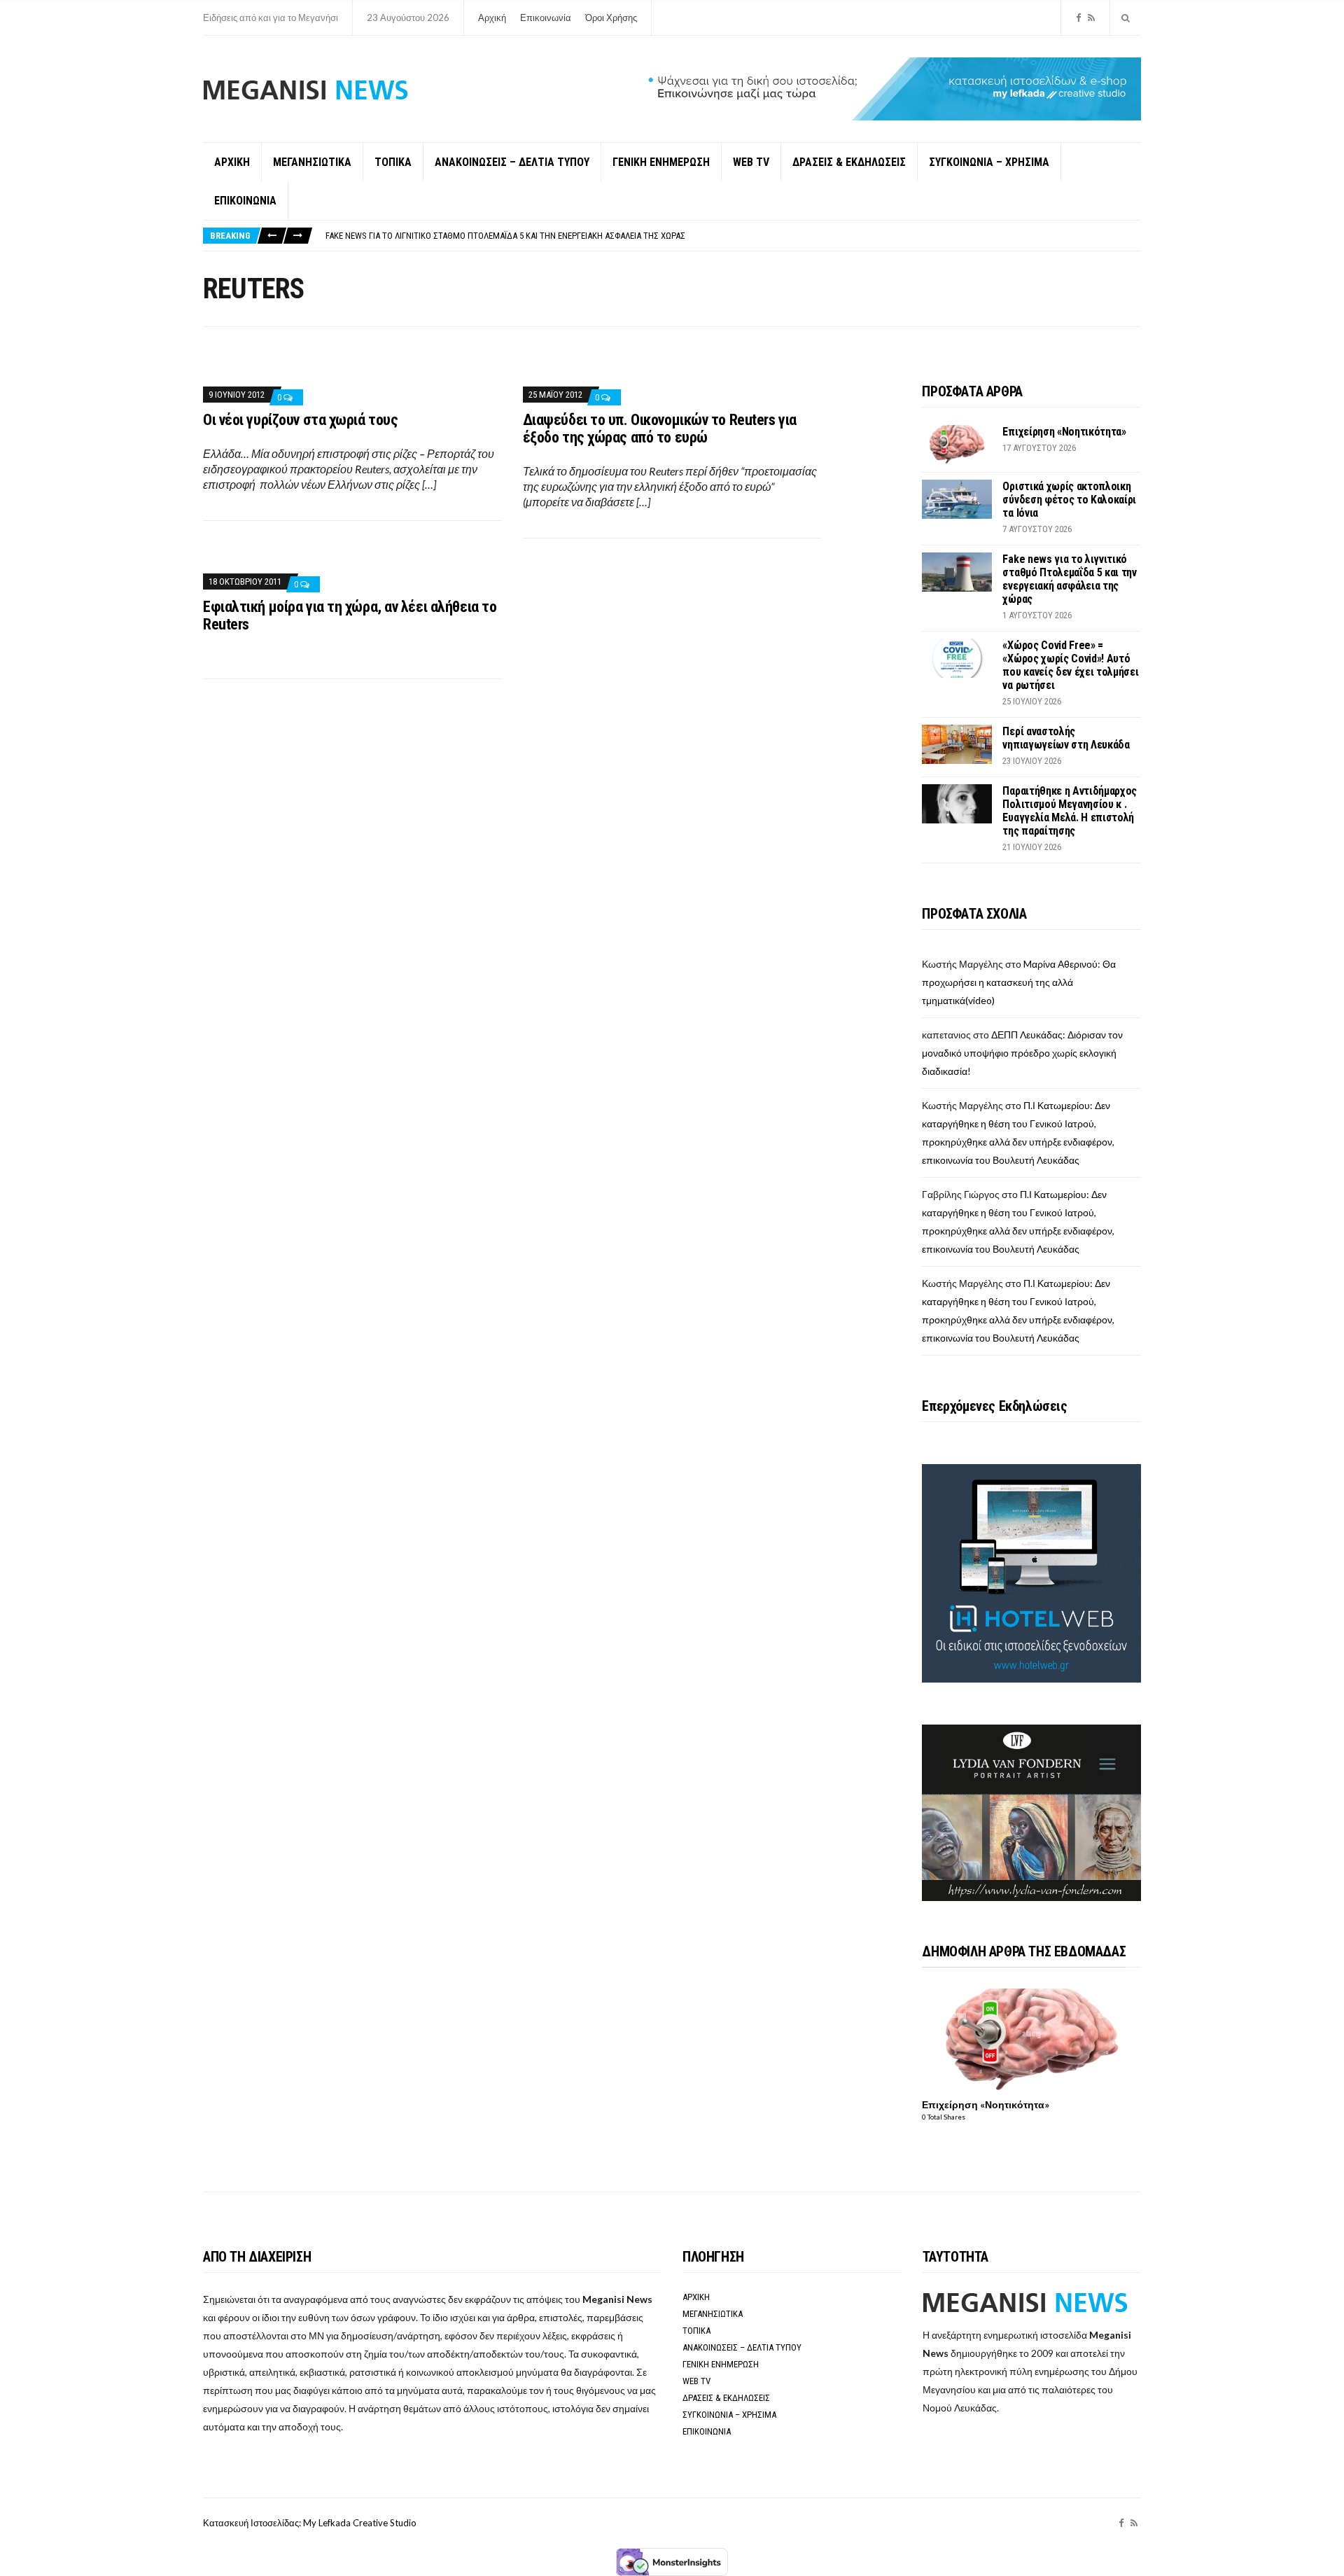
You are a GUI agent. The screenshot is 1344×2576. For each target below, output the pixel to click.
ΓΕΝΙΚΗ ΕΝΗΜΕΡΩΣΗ (661, 162)
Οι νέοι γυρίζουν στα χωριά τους (300, 420)
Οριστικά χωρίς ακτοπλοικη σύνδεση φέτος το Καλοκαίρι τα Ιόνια (1069, 500)
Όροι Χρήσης (611, 18)
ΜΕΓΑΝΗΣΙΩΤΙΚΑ (312, 162)
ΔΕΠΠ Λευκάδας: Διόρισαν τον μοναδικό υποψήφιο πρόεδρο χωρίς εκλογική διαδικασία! (1022, 1053)
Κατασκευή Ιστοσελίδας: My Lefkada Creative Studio (310, 2523)
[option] (733, 236)
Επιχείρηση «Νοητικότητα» (1064, 432)
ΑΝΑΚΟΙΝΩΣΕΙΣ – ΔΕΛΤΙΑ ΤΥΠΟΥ (512, 162)
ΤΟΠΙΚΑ (393, 162)
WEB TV (751, 162)
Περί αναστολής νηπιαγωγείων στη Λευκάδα (1066, 738)
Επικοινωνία (546, 18)
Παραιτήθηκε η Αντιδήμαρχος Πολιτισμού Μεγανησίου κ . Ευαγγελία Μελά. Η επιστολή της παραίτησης (1070, 811)
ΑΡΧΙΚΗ (232, 162)
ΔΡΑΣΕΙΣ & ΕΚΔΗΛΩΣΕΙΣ (849, 162)
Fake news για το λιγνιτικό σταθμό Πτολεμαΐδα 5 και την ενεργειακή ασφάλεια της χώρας (505, 236)
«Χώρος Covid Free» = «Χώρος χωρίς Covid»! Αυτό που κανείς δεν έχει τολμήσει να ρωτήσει (1070, 665)
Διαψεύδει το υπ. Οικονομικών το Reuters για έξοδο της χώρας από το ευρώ (660, 429)
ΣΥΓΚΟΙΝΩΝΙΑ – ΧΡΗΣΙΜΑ (989, 162)
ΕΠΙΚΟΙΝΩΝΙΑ (245, 201)
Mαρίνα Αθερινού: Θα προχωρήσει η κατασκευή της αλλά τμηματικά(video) (1019, 982)
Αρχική (492, 18)
